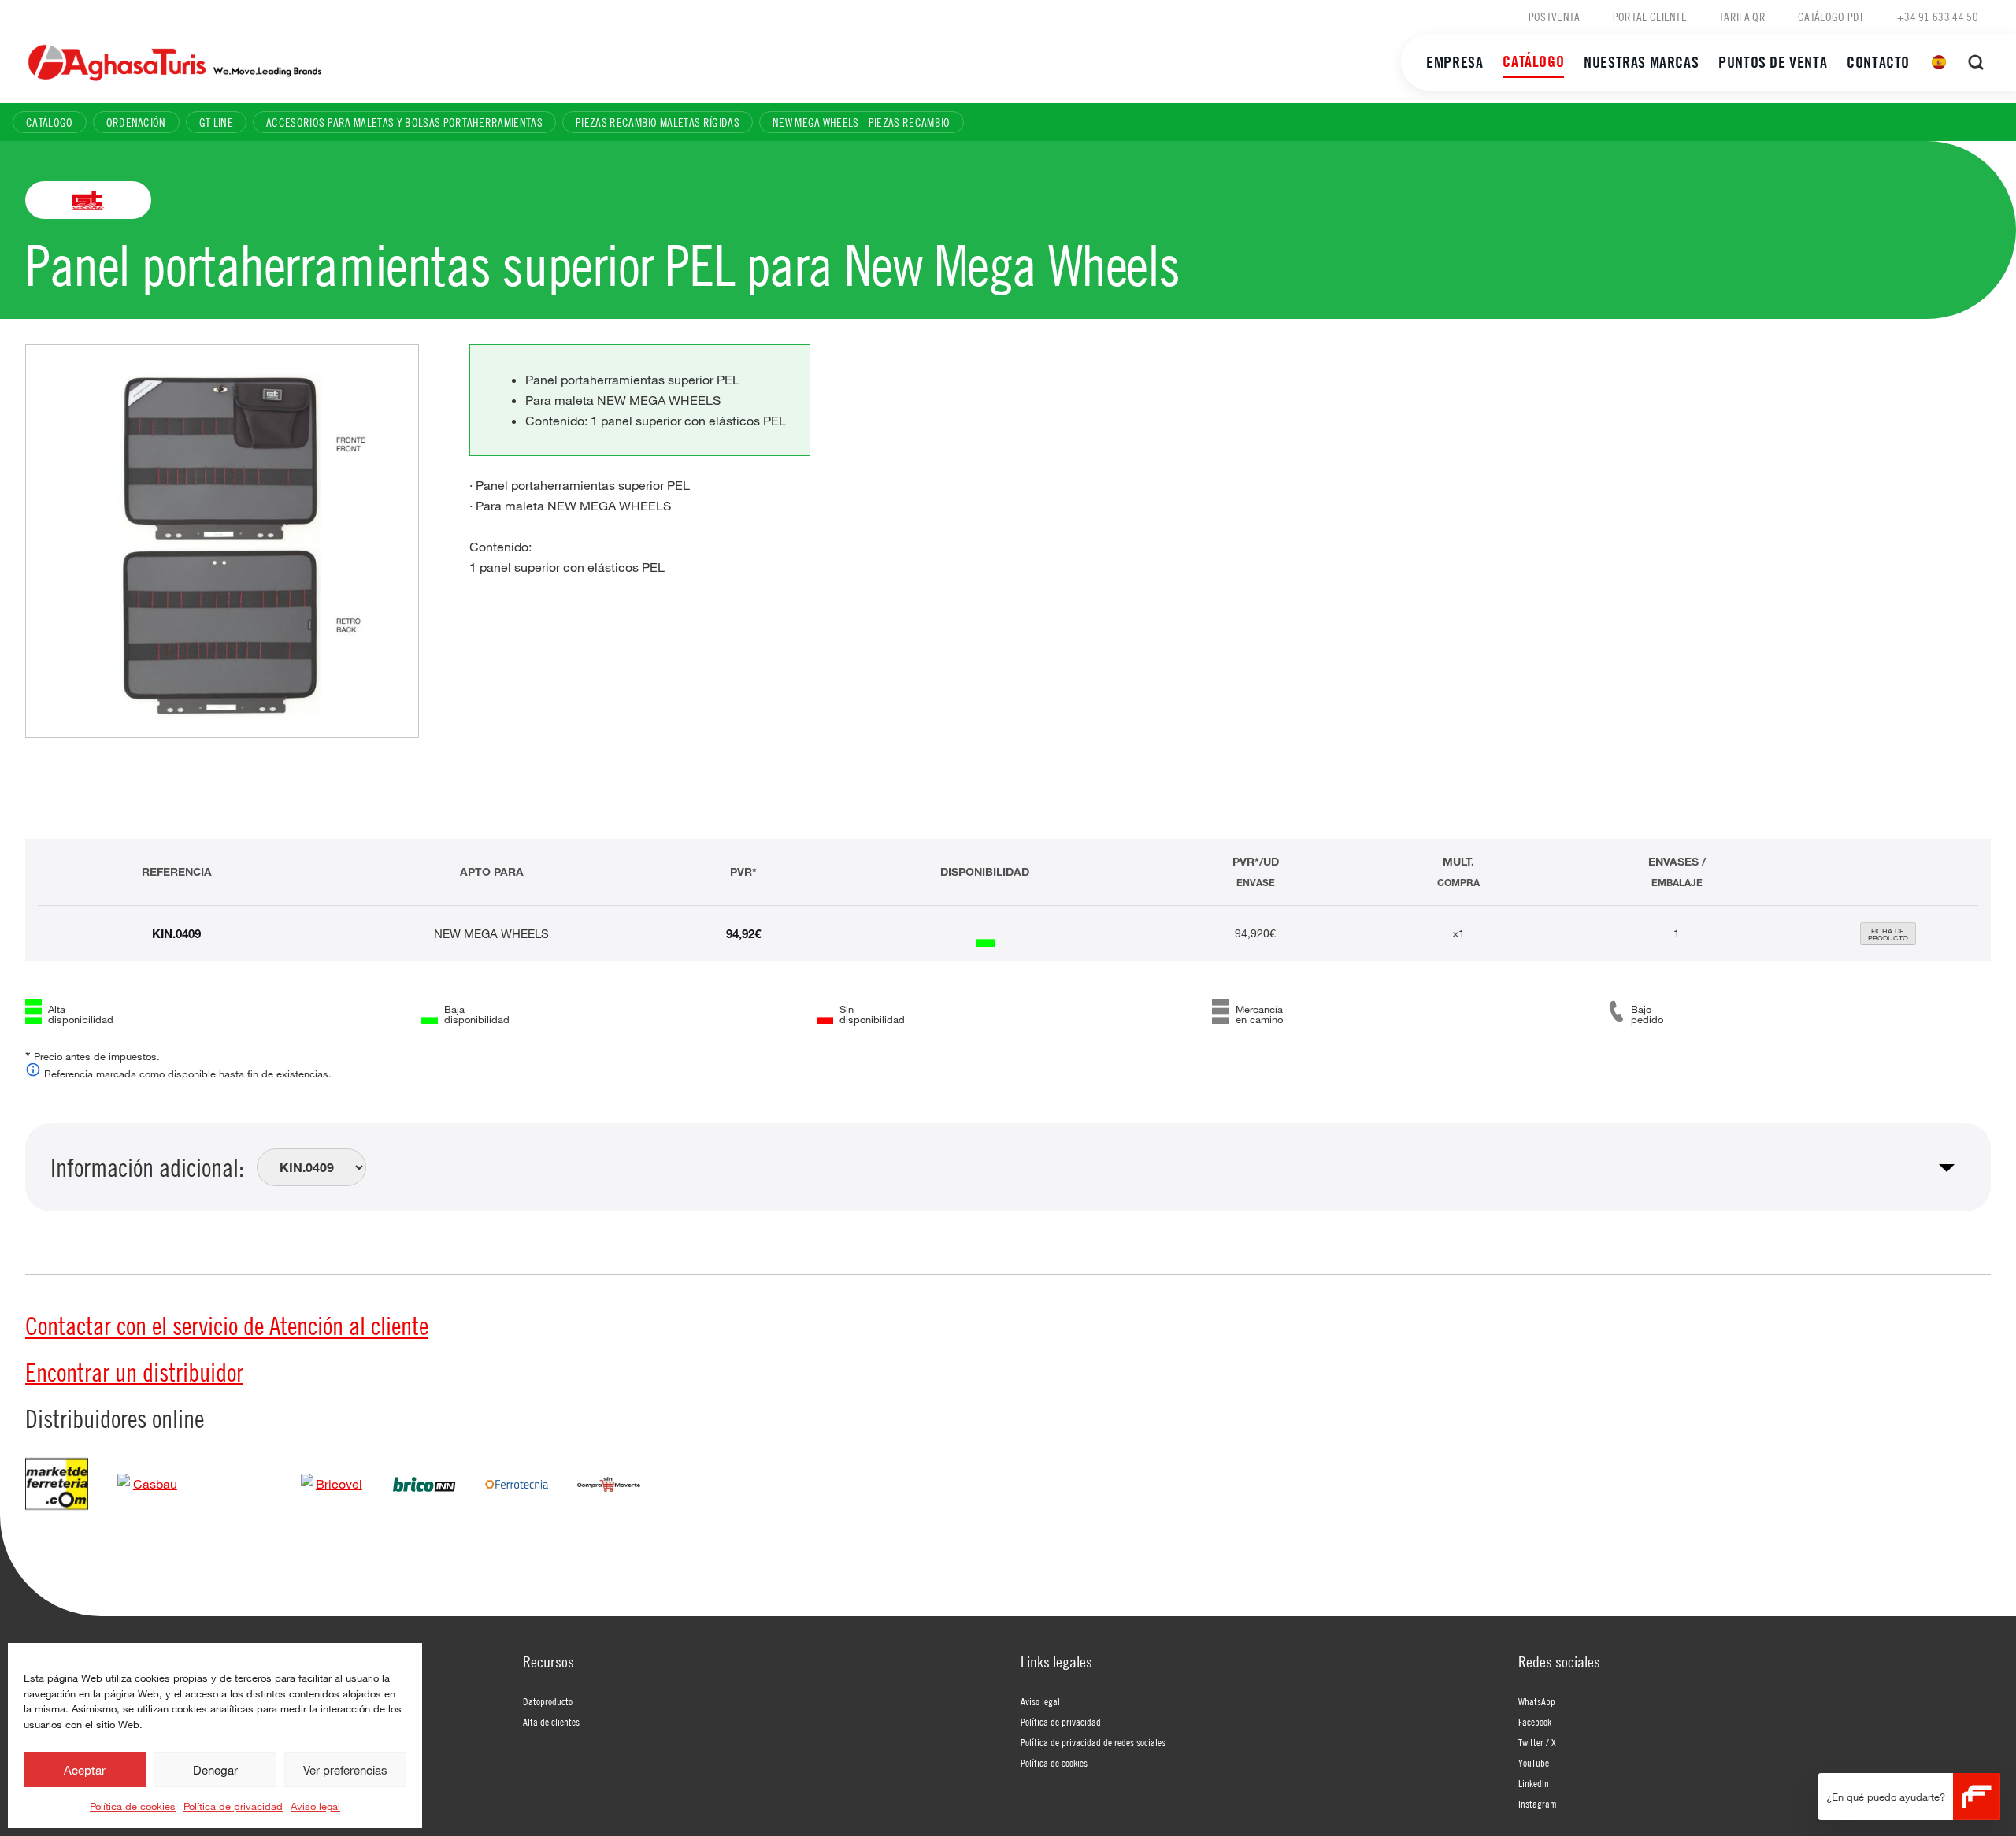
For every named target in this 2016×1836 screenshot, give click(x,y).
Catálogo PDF (1831, 17)
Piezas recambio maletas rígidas (658, 122)
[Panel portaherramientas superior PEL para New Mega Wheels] (222, 541)
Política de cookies (133, 1806)
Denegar (215, 1770)
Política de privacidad (233, 1806)
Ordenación (136, 122)
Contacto (1878, 62)
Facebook (1535, 1722)
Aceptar (85, 1770)
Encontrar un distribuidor (134, 1372)
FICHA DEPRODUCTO (1888, 934)
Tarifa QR (1742, 17)
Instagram (1538, 1804)
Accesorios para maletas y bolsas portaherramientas (404, 122)
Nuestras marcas (1641, 62)
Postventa (1555, 17)
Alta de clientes (551, 1722)
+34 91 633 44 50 (1938, 17)
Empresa (1455, 62)
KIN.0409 (176, 933)
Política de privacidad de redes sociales (1093, 1742)
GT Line (216, 122)
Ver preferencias (345, 1770)
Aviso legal (315, 1806)
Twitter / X (1537, 1742)
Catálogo (1533, 61)
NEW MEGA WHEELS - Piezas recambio (862, 122)
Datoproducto (548, 1701)
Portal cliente (1650, 17)
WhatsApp (1537, 1701)
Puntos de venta (1773, 62)
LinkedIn (1534, 1783)
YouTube (1534, 1763)
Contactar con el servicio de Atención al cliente (227, 1326)
